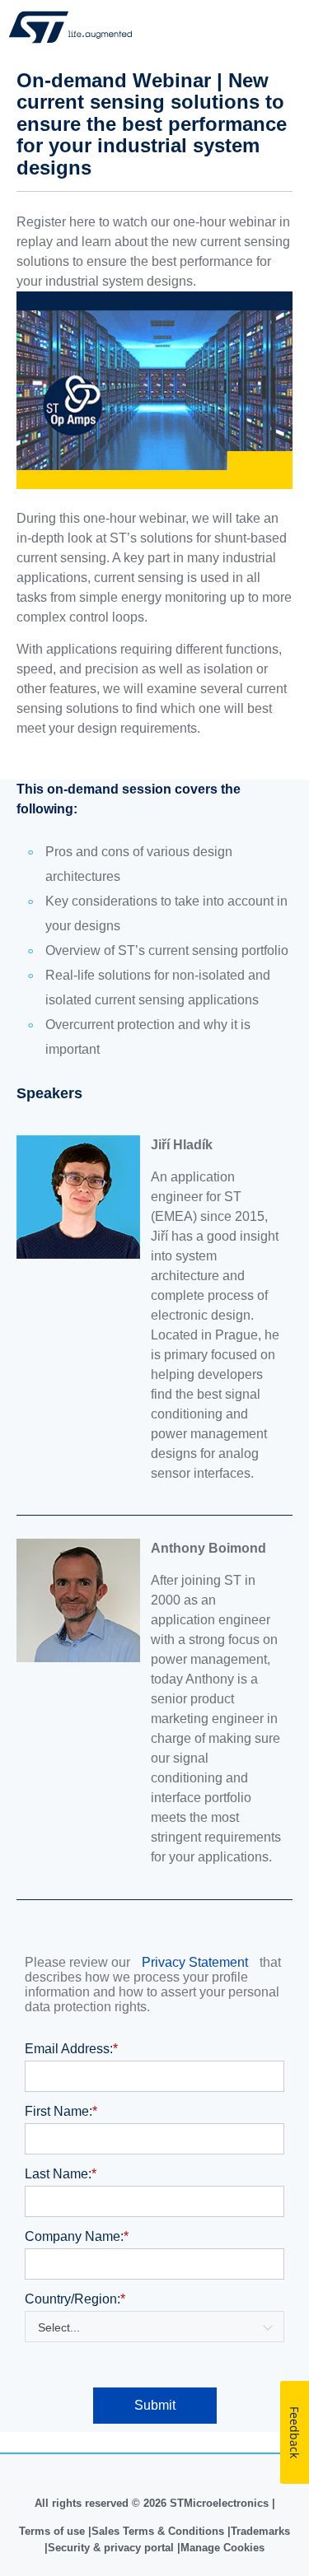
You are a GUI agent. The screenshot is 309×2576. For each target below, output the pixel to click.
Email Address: (71, 2049)
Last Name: (61, 2174)
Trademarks (260, 2531)
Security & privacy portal (111, 2548)
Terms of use (54, 2531)
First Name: (61, 2111)
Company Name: (77, 2236)
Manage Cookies (222, 2548)
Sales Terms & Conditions (158, 2531)
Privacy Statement (195, 1962)
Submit (155, 2405)
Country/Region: (75, 2299)
